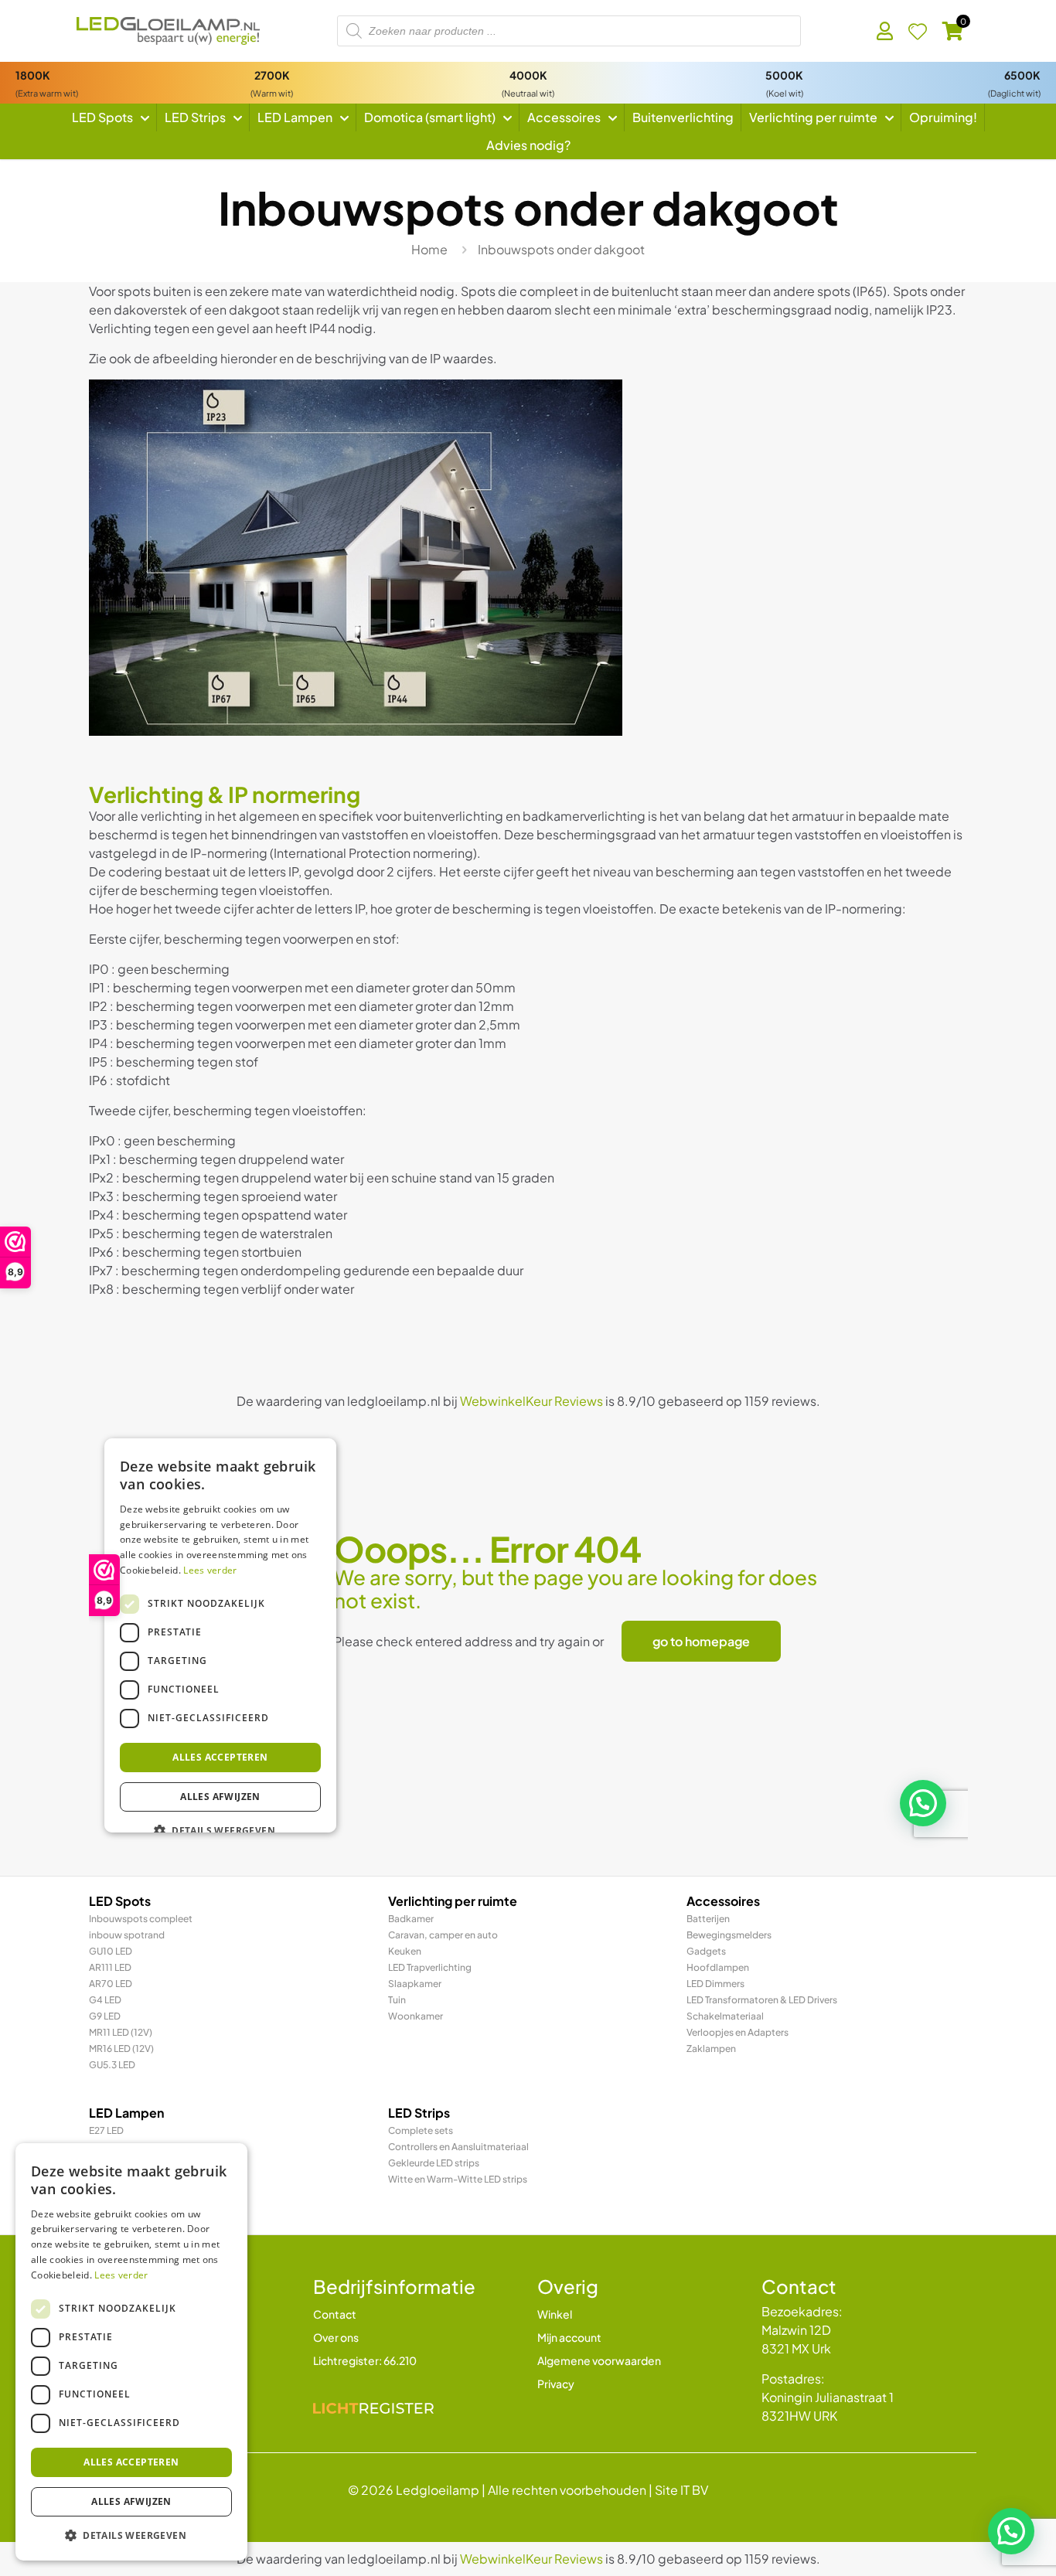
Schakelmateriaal (725, 2016)
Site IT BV (681, 2490)
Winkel (555, 2314)
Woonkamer (416, 2016)
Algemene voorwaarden (599, 2360)
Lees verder (121, 2275)
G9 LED (105, 2016)
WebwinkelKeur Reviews (531, 2559)
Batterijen (708, 1919)
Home (429, 249)
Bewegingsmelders (729, 1935)
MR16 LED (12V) (121, 2049)
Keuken (405, 1951)
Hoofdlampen (718, 1967)
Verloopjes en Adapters (737, 2032)
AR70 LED (111, 1984)
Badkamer (411, 1919)
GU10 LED (111, 1951)
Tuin (397, 2000)
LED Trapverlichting (430, 1967)
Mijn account (569, 2337)
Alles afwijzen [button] (131, 2501)
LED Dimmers (715, 1984)
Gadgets (706, 1951)
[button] (1011, 2531)
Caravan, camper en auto (443, 1935)
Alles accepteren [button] (131, 2462)
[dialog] (131, 2352)
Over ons (336, 2337)
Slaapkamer (415, 1984)
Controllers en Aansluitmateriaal (458, 2147)
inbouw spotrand (127, 1935)
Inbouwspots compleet (141, 1919)
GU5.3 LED (112, 2065)
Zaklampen (711, 2049)
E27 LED (106, 2130)
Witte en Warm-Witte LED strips (458, 2179)
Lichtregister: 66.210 (365, 2360)
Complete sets (421, 2130)
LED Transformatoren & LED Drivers (762, 2000)
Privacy (556, 2384)
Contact (335, 2314)
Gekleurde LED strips (434, 2163)
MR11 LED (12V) (121, 2032)
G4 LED (105, 2000)
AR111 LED (110, 1967)
